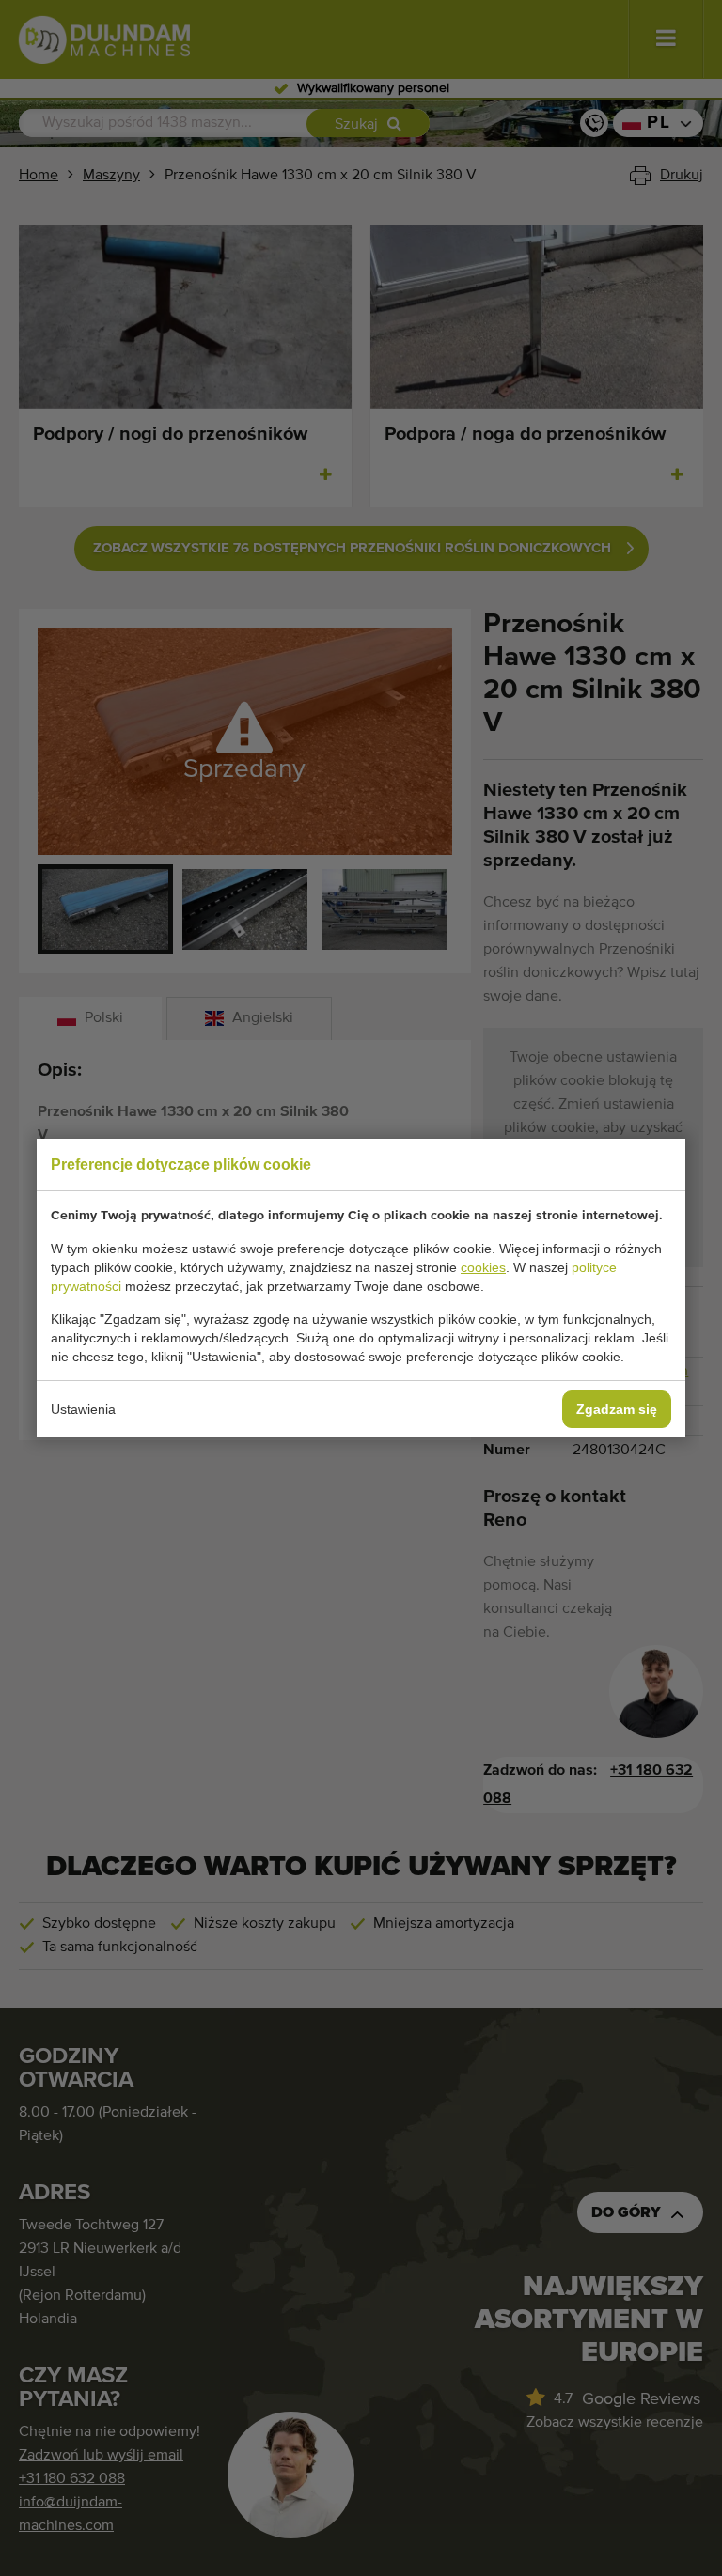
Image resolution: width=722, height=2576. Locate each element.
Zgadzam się (617, 1409)
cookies (483, 1267)
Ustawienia (83, 1409)
